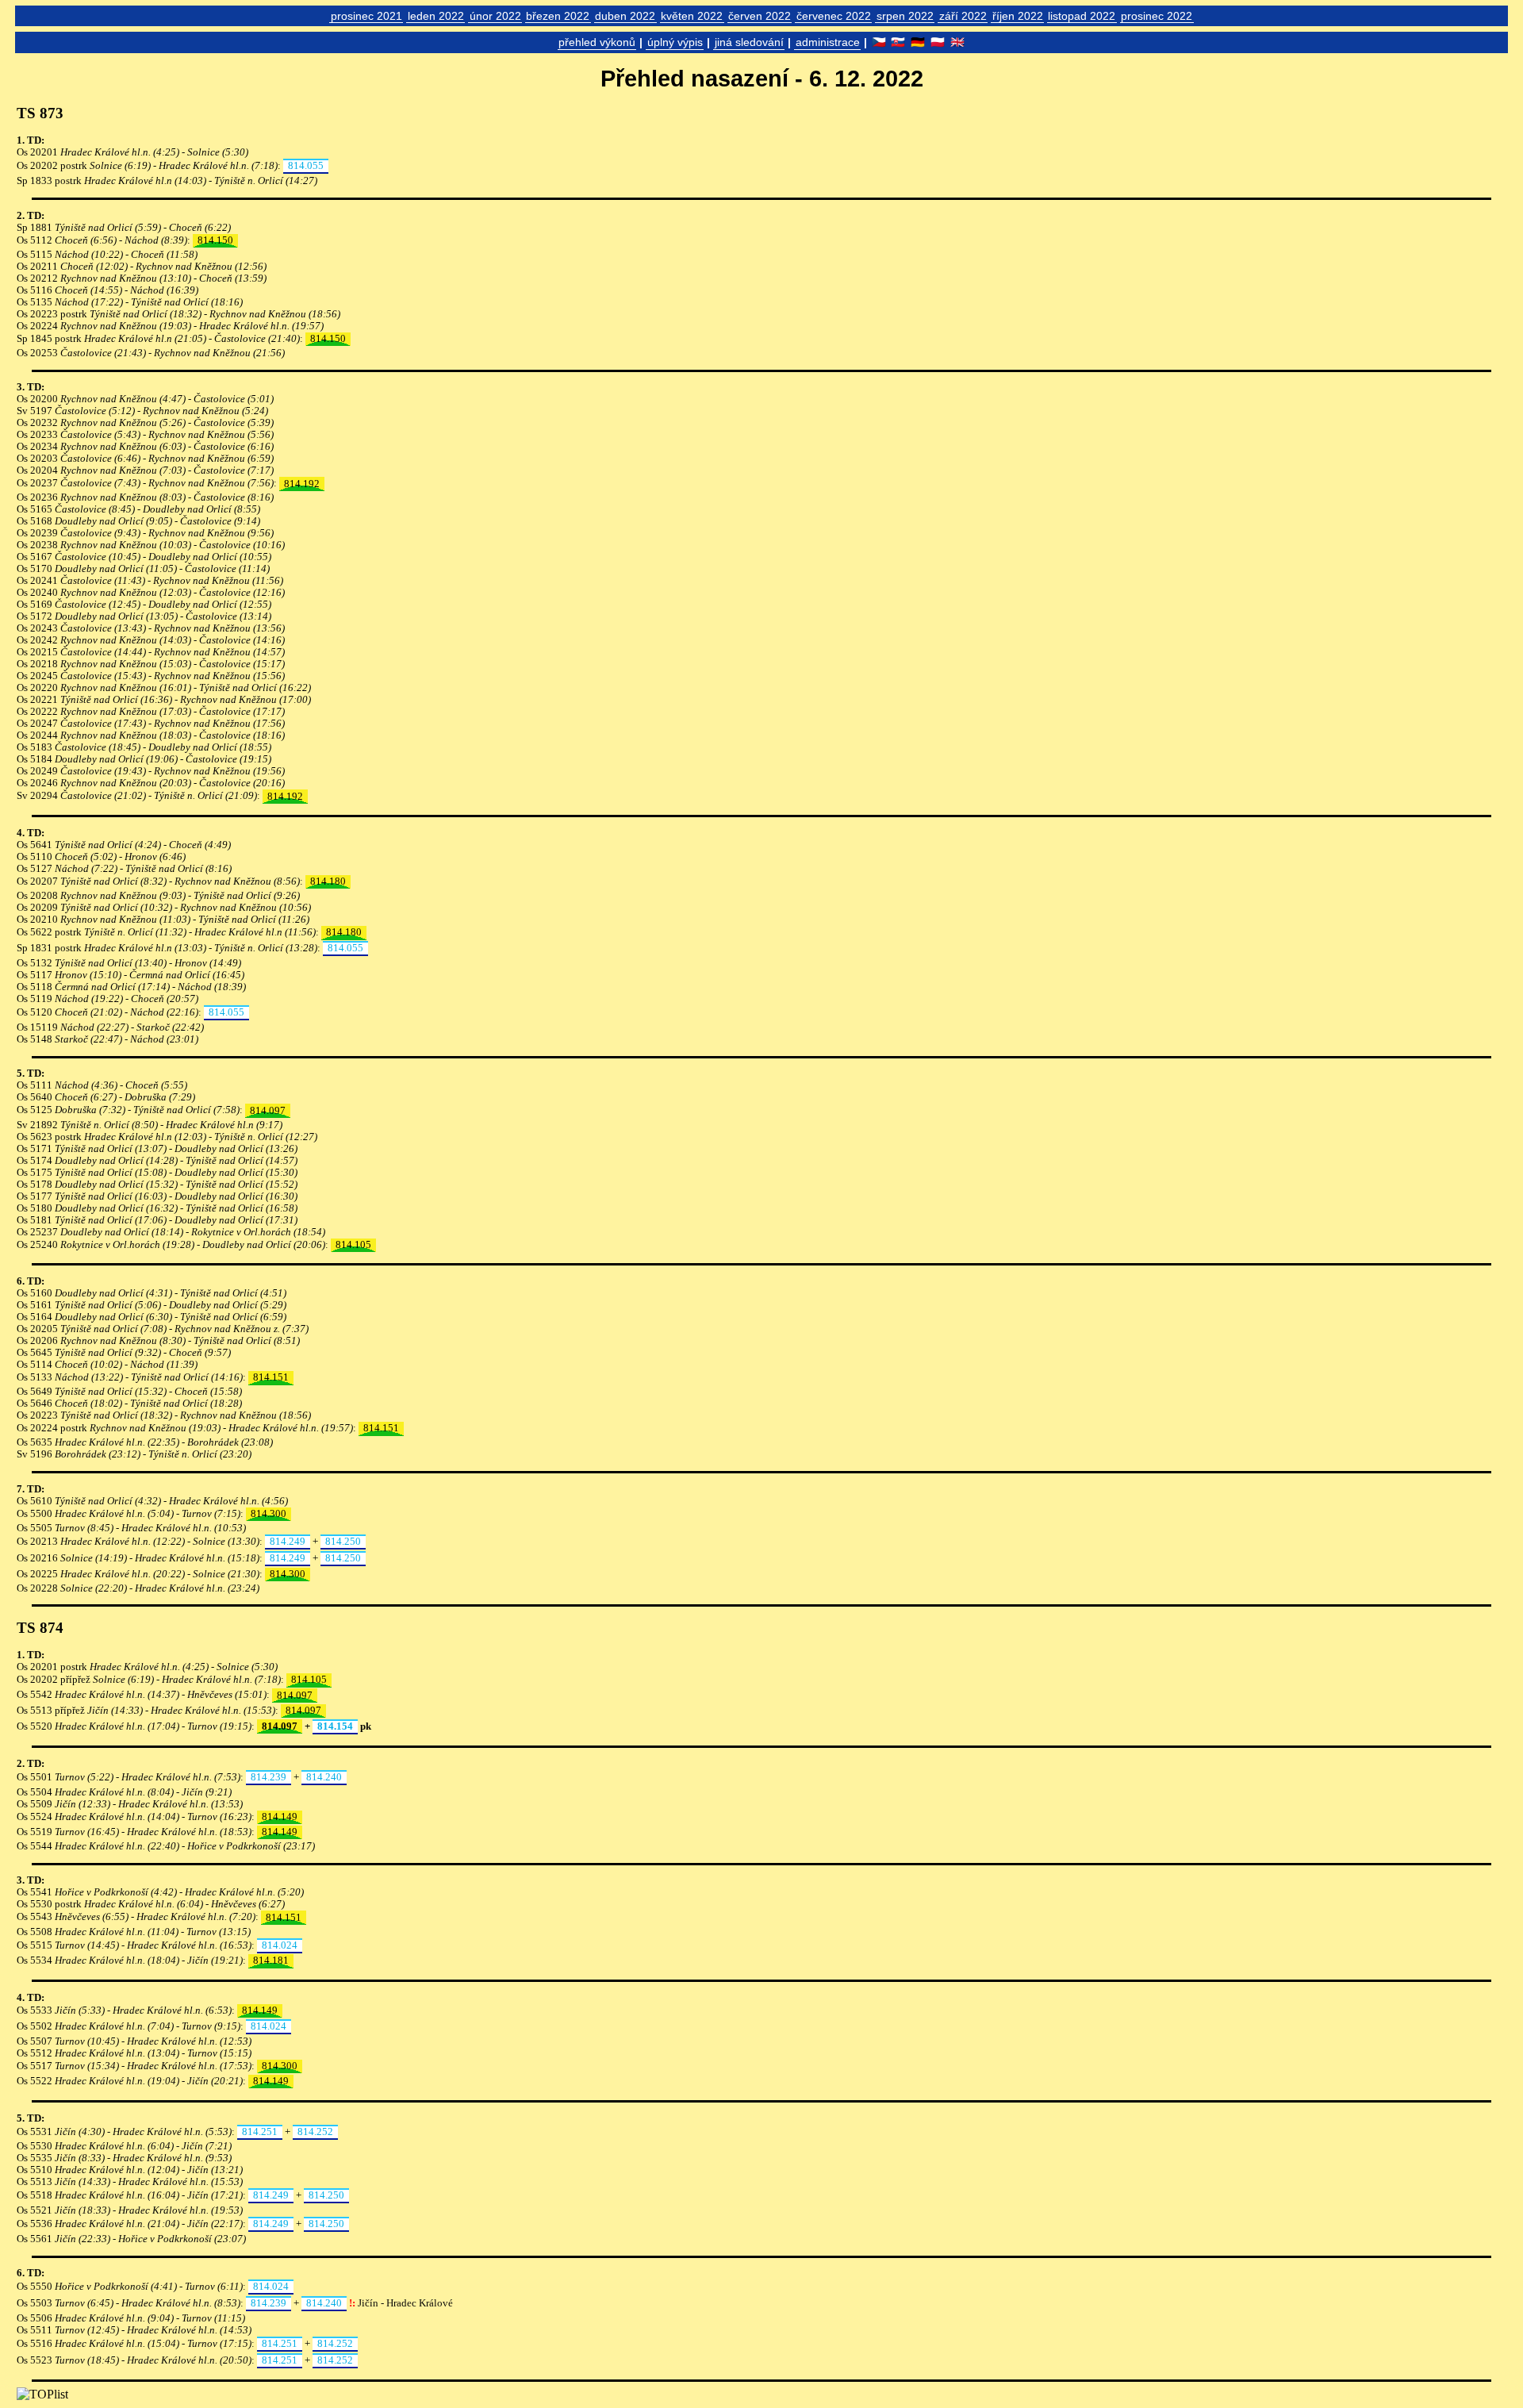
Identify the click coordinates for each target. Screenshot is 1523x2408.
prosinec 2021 (366, 16)
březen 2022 (558, 16)
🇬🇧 (957, 42)
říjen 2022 (1018, 16)
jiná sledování (749, 42)
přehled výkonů (597, 42)
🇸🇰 (898, 42)
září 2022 (963, 16)
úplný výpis (675, 42)
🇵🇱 (938, 42)
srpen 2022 (905, 16)
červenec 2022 (834, 16)
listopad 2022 (1082, 16)
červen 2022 (760, 16)
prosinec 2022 (1157, 16)
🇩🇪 (918, 42)
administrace (828, 42)
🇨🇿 (879, 42)
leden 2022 (436, 16)
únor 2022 (495, 16)
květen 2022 (692, 16)
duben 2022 (625, 16)
